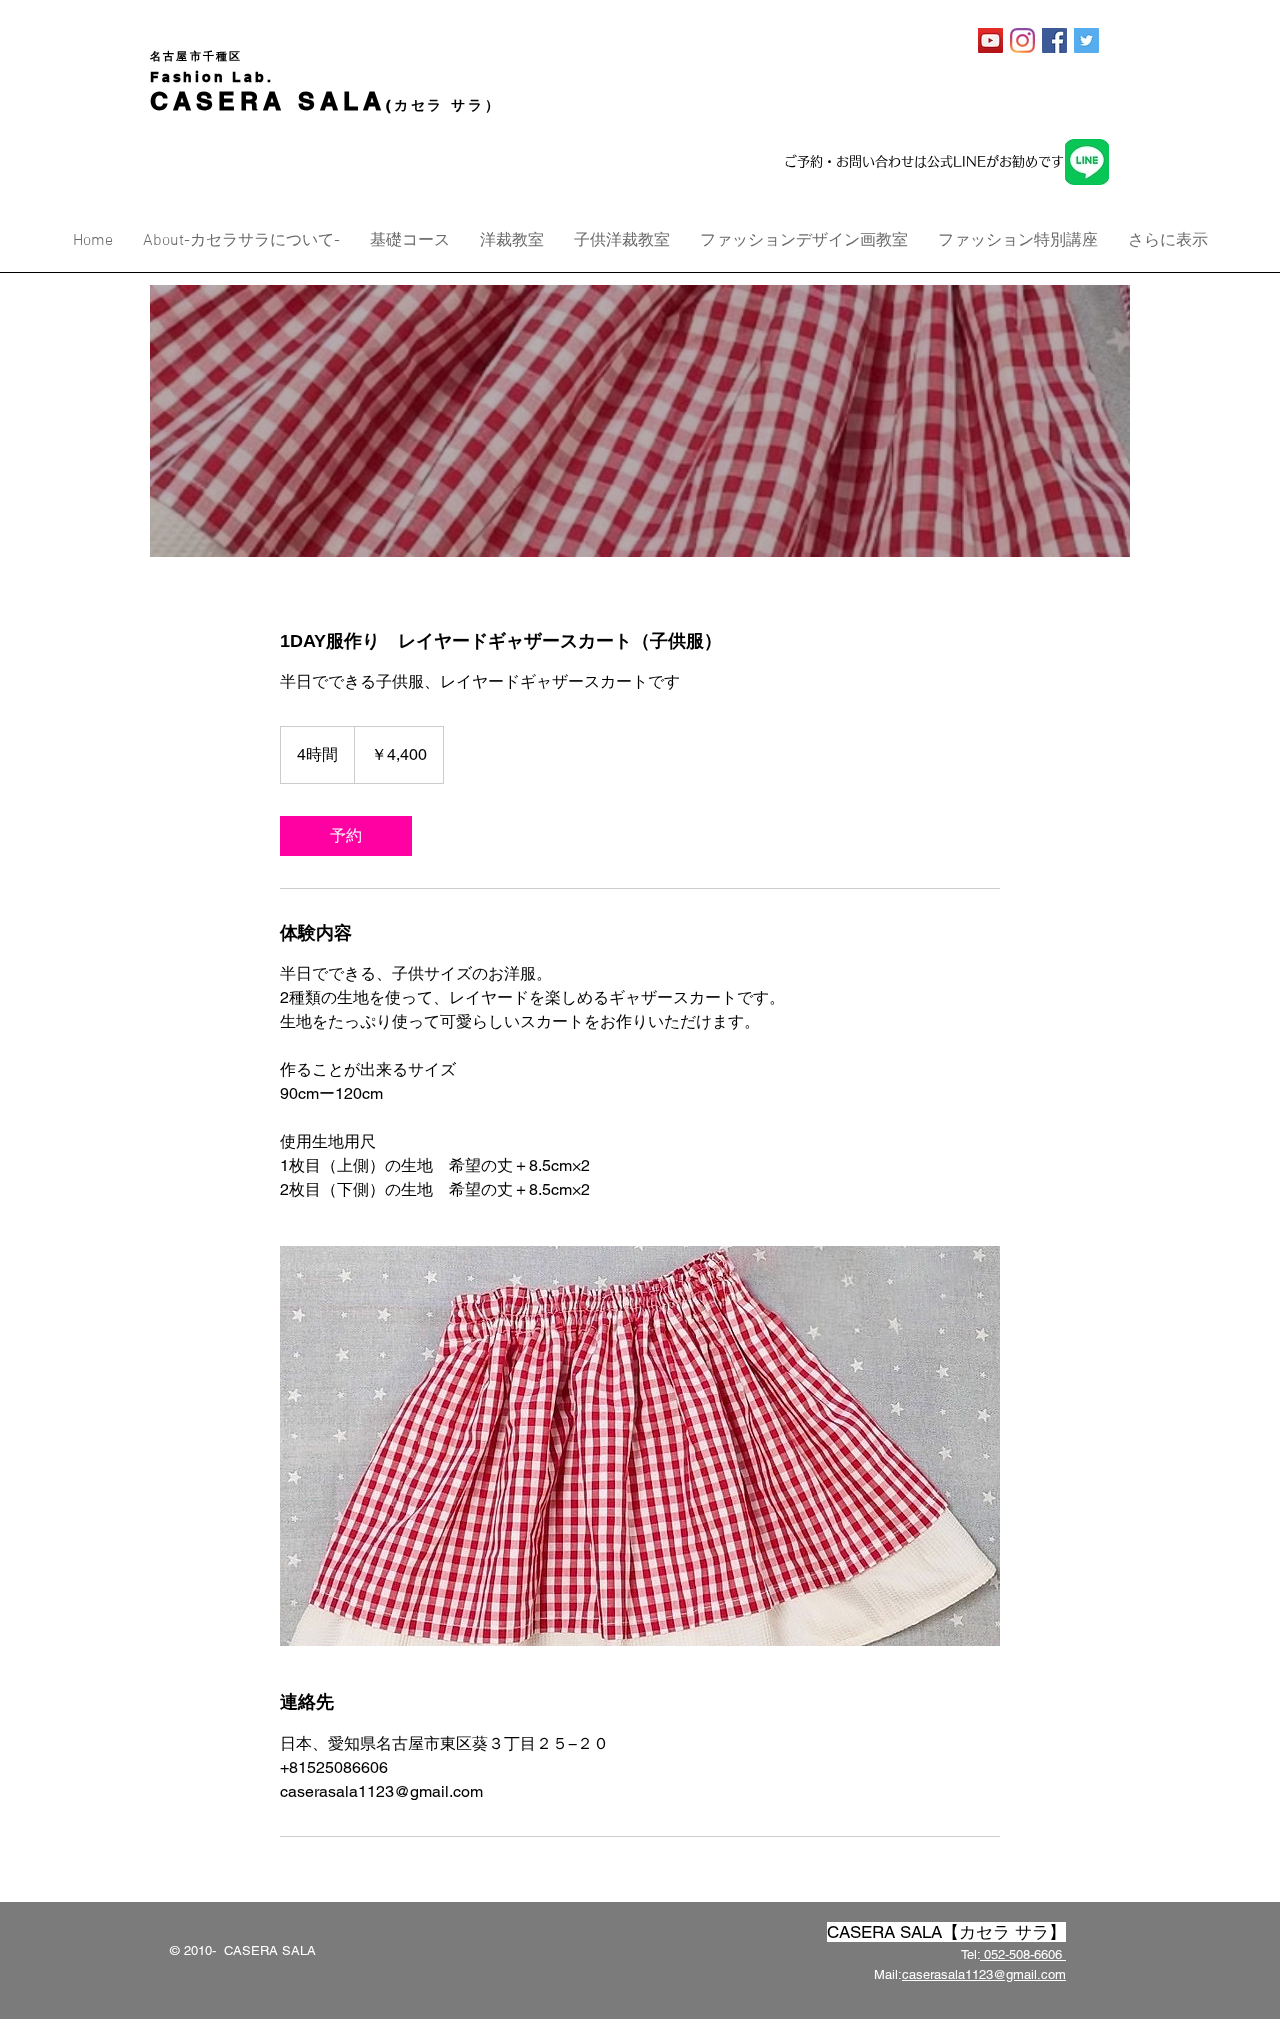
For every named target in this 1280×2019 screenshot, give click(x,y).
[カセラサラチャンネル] (990, 40)
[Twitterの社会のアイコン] (1086, 40)
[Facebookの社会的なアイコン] (1054, 40)
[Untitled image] (640, 1446)
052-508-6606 (1023, 1954)
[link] (346, 836)
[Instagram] (1022, 40)
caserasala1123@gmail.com (984, 1974)
